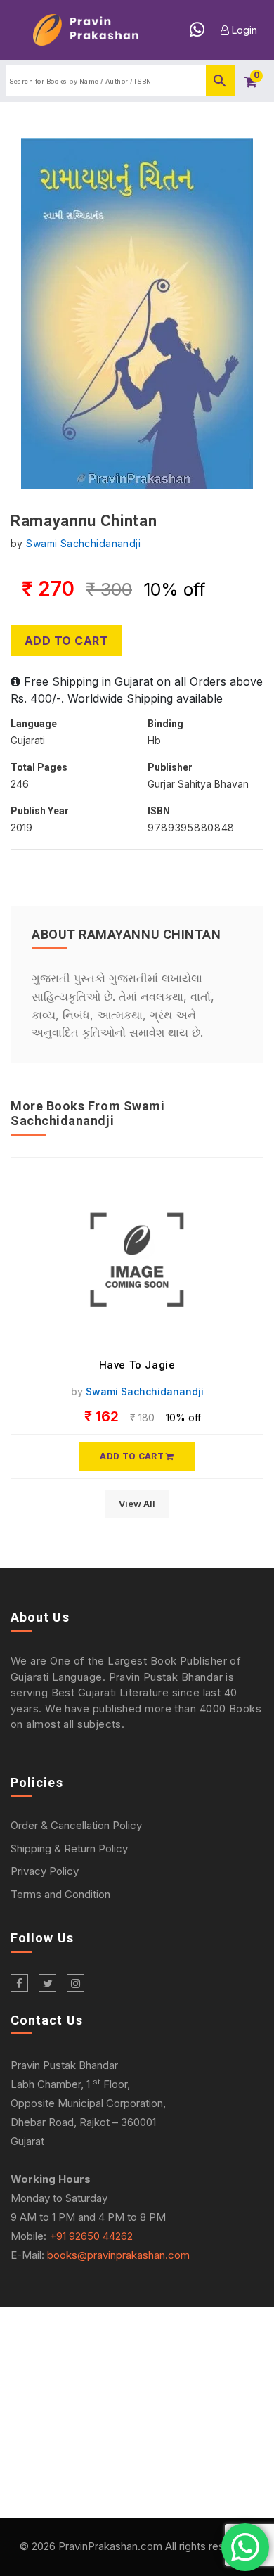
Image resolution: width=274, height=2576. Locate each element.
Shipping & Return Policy (69, 1848)
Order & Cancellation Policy (76, 1825)
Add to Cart (66, 641)
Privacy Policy (45, 1871)
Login (243, 30)
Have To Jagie (137, 1365)
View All (137, 1504)
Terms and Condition (60, 1894)
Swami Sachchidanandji (83, 543)
